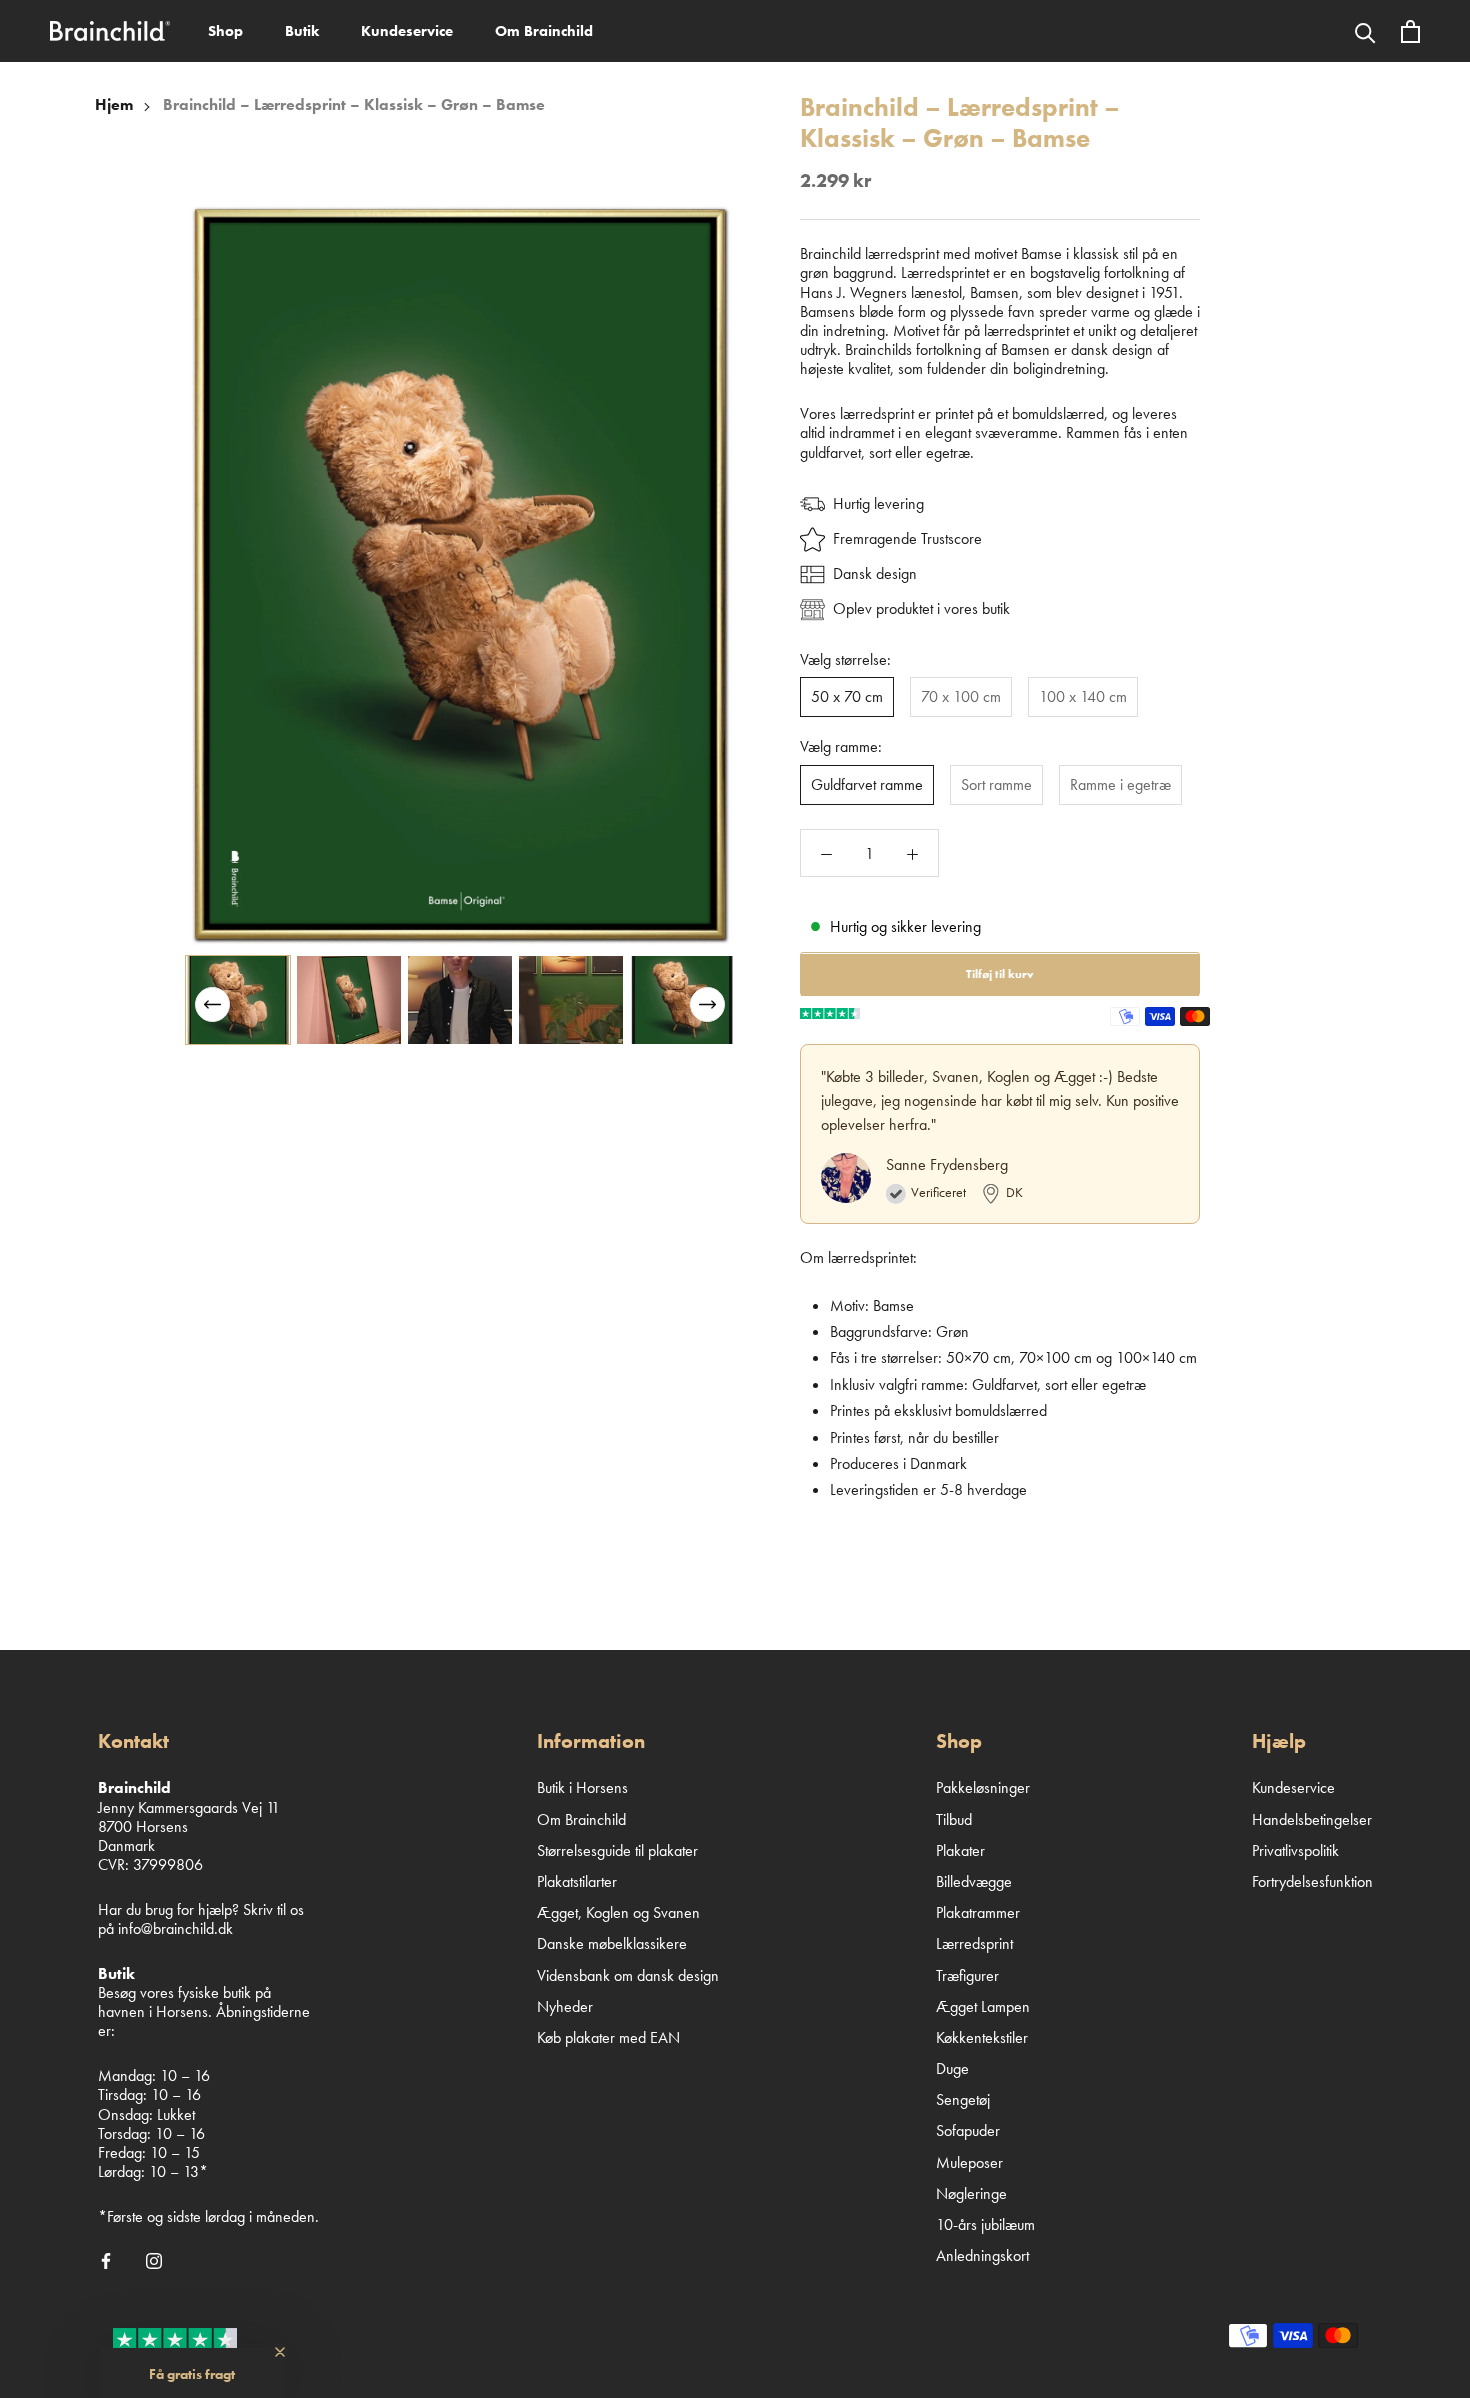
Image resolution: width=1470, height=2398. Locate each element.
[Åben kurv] (1410, 31)
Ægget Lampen (983, 2006)
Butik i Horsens (582, 1787)
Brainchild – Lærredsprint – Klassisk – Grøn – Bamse (354, 104)
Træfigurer (967, 1975)
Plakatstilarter (577, 1881)
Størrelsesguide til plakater (617, 1850)
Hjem (114, 104)
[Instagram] (154, 2259)
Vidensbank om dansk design (628, 1975)
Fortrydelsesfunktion (1312, 1881)
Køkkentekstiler (982, 2037)
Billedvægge (974, 1881)
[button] (707, 1004)
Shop (225, 31)
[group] (238, 1000)
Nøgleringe (971, 2193)
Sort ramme (996, 784)
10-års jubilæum (985, 2224)
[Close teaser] (280, 2352)
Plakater (960, 1850)
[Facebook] (106, 2259)
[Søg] (1365, 31)
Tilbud (954, 1819)
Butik (302, 31)
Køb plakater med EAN (608, 2037)
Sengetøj (963, 2099)
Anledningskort (982, 2255)
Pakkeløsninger (983, 1787)
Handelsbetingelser (1312, 1819)
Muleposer (969, 2162)
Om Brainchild (544, 31)
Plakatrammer (978, 1912)
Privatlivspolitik (1295, 1850)
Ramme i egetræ (1120, 784)
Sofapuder (968, 2130)
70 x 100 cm (961, 697)
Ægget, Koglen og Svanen (618, 1912)
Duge (952, 2068)
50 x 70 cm (847, 697)
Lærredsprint (974, 1943)
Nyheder (565, 2006)
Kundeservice (407, 31)
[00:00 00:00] (460, 574)
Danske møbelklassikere (612, 1943)
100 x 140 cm (1083, 697)
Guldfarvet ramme (867, 784)
